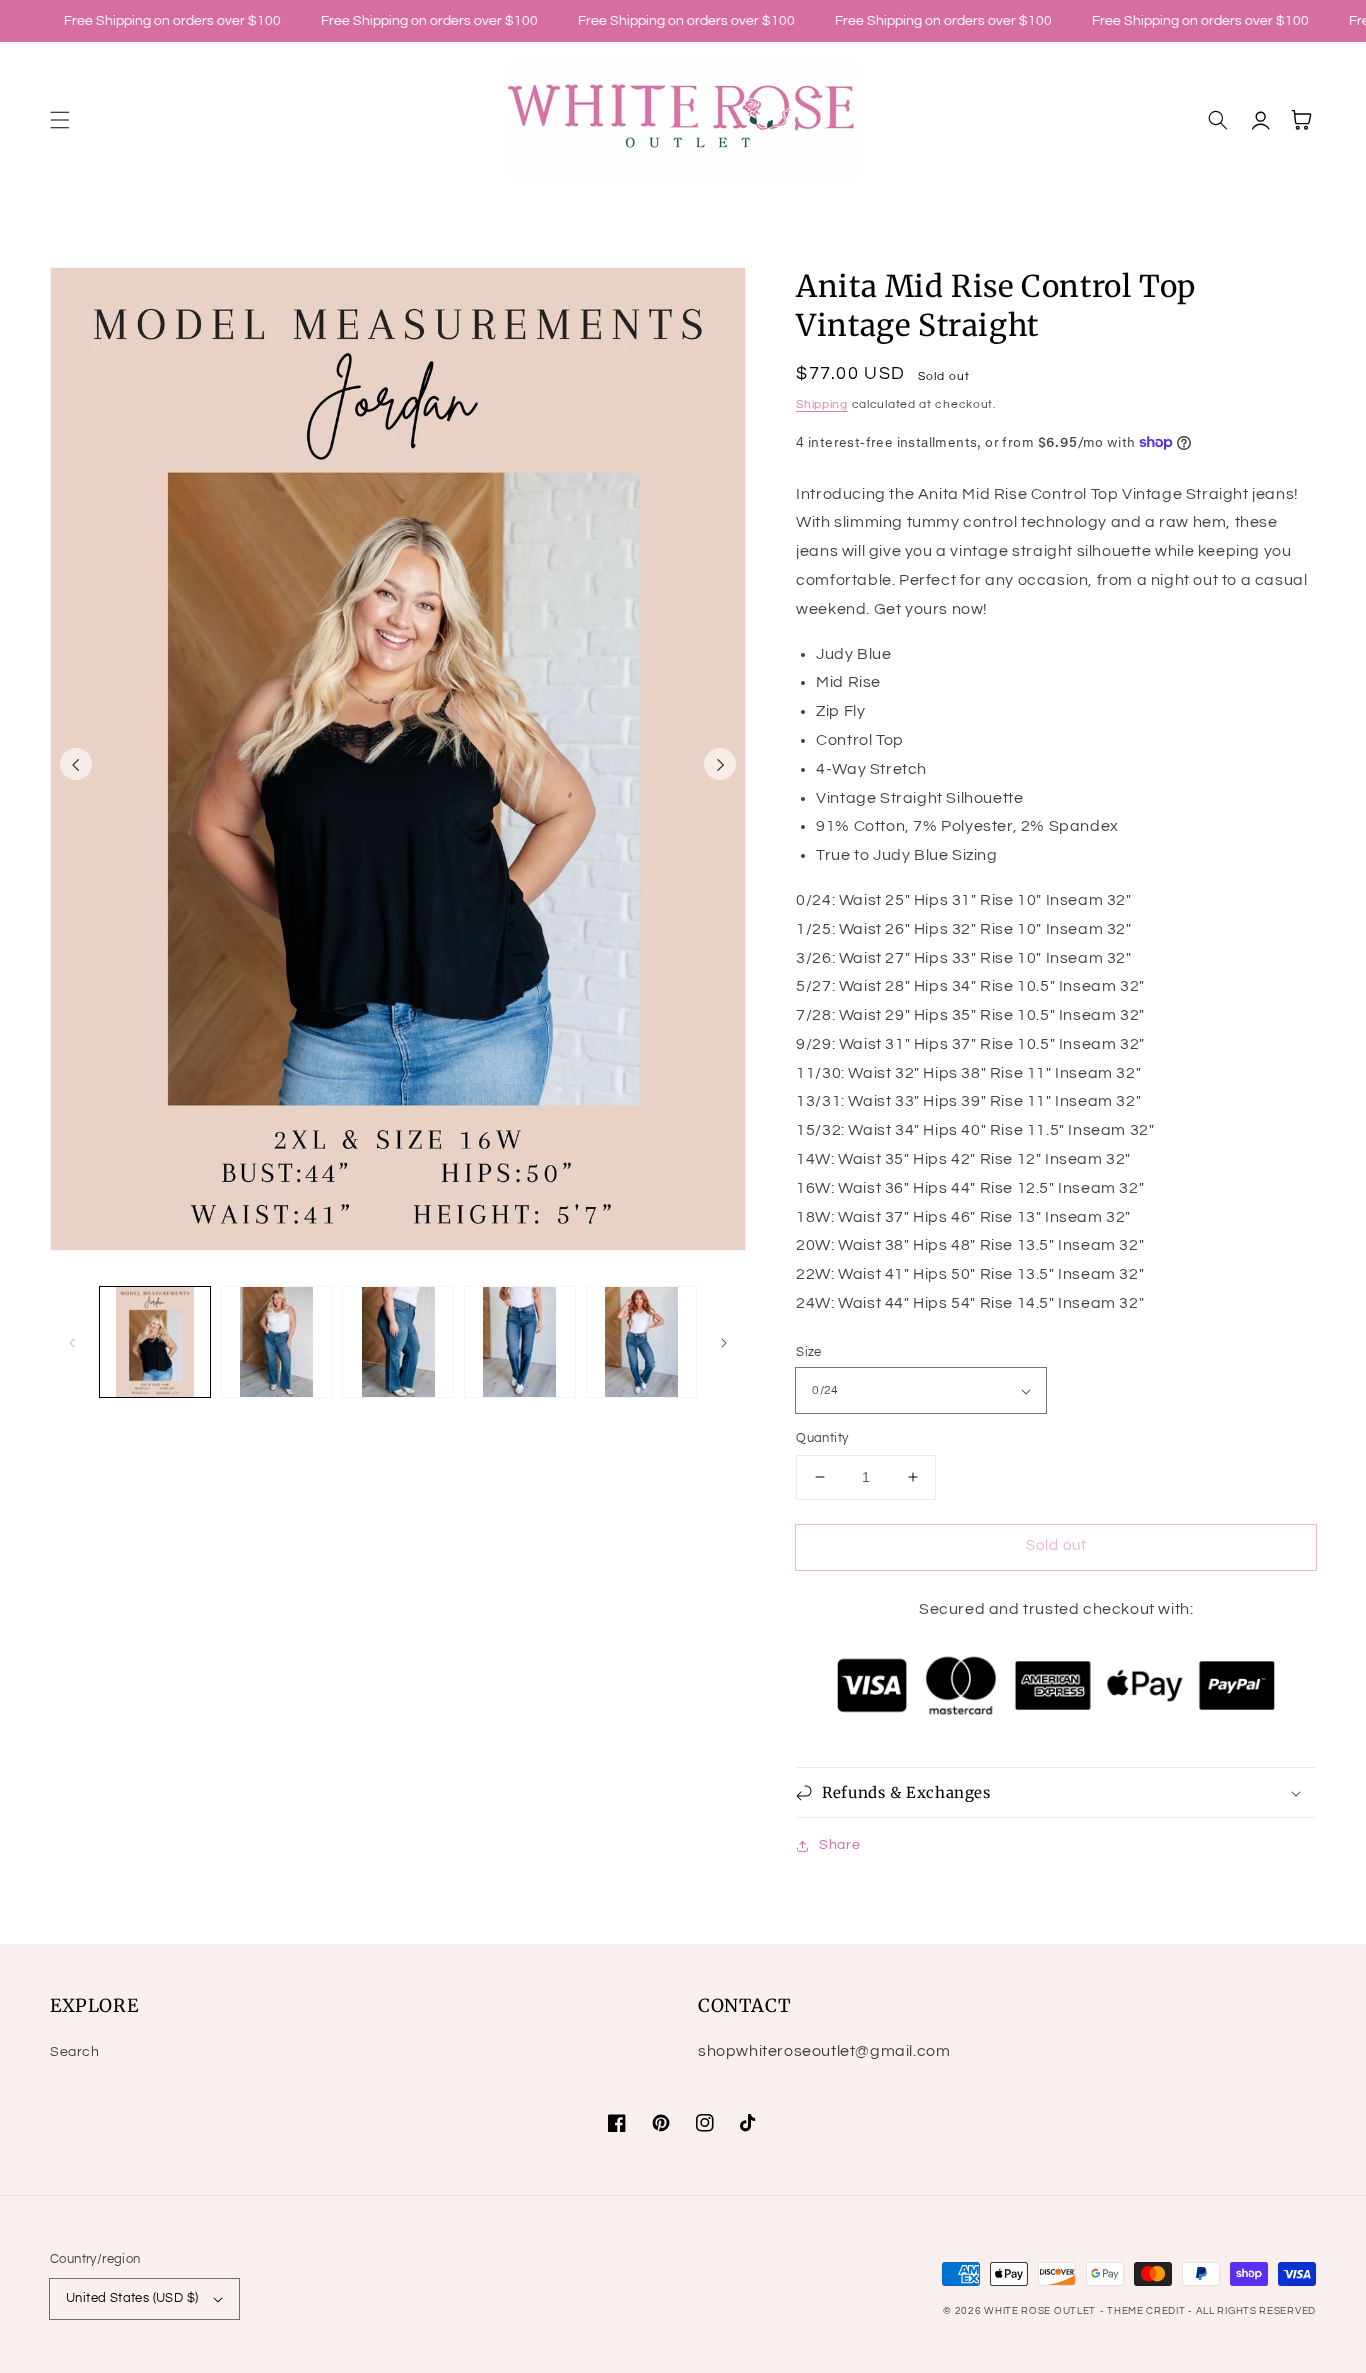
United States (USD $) (132, 2298)
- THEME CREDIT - (1148, 2311)
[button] (60, 120)
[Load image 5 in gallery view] (642, 1342)
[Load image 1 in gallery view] (155, 1342)
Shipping (822, 404)
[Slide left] (76, 764)
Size (809, 1352)
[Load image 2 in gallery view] (277, 1342)
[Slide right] (720, 764)
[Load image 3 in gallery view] (398, 1342)
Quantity (822, 1438)
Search (75, 2052)
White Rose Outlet (1040, 2311)
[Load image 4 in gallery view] (520, 1342)
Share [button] (839, 1845)
